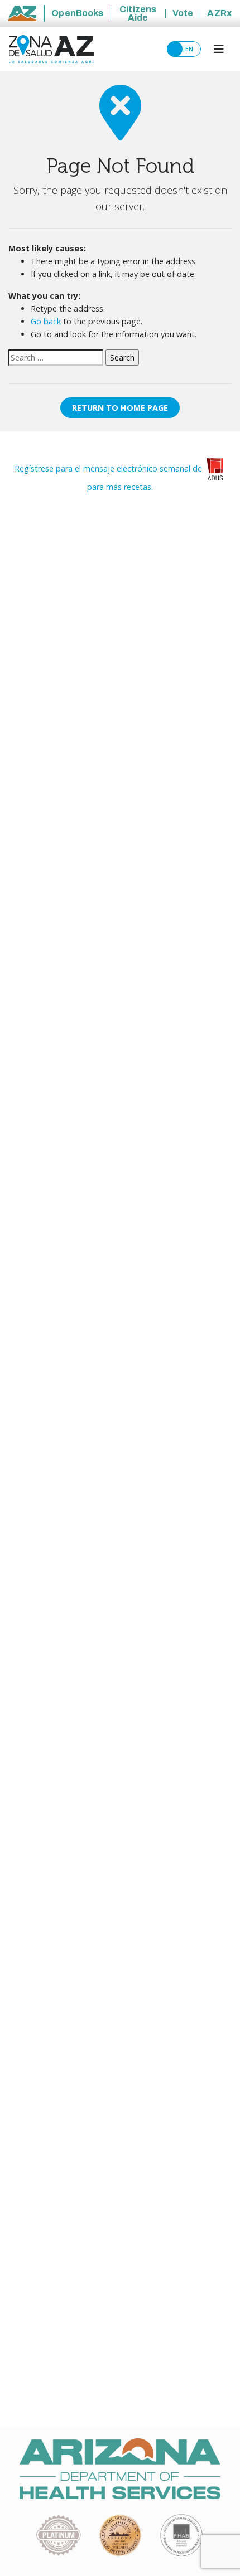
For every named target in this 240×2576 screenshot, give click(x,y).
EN (191, 49)
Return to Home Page (120, 408)
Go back (46, 321)
